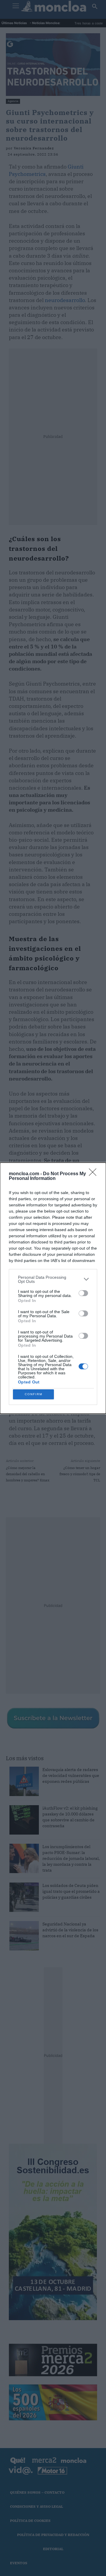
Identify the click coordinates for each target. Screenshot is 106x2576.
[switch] (83, 1293)
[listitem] (53, 1279)
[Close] (95, 1174)
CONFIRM (34, 1394)
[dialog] (53, 1288)
